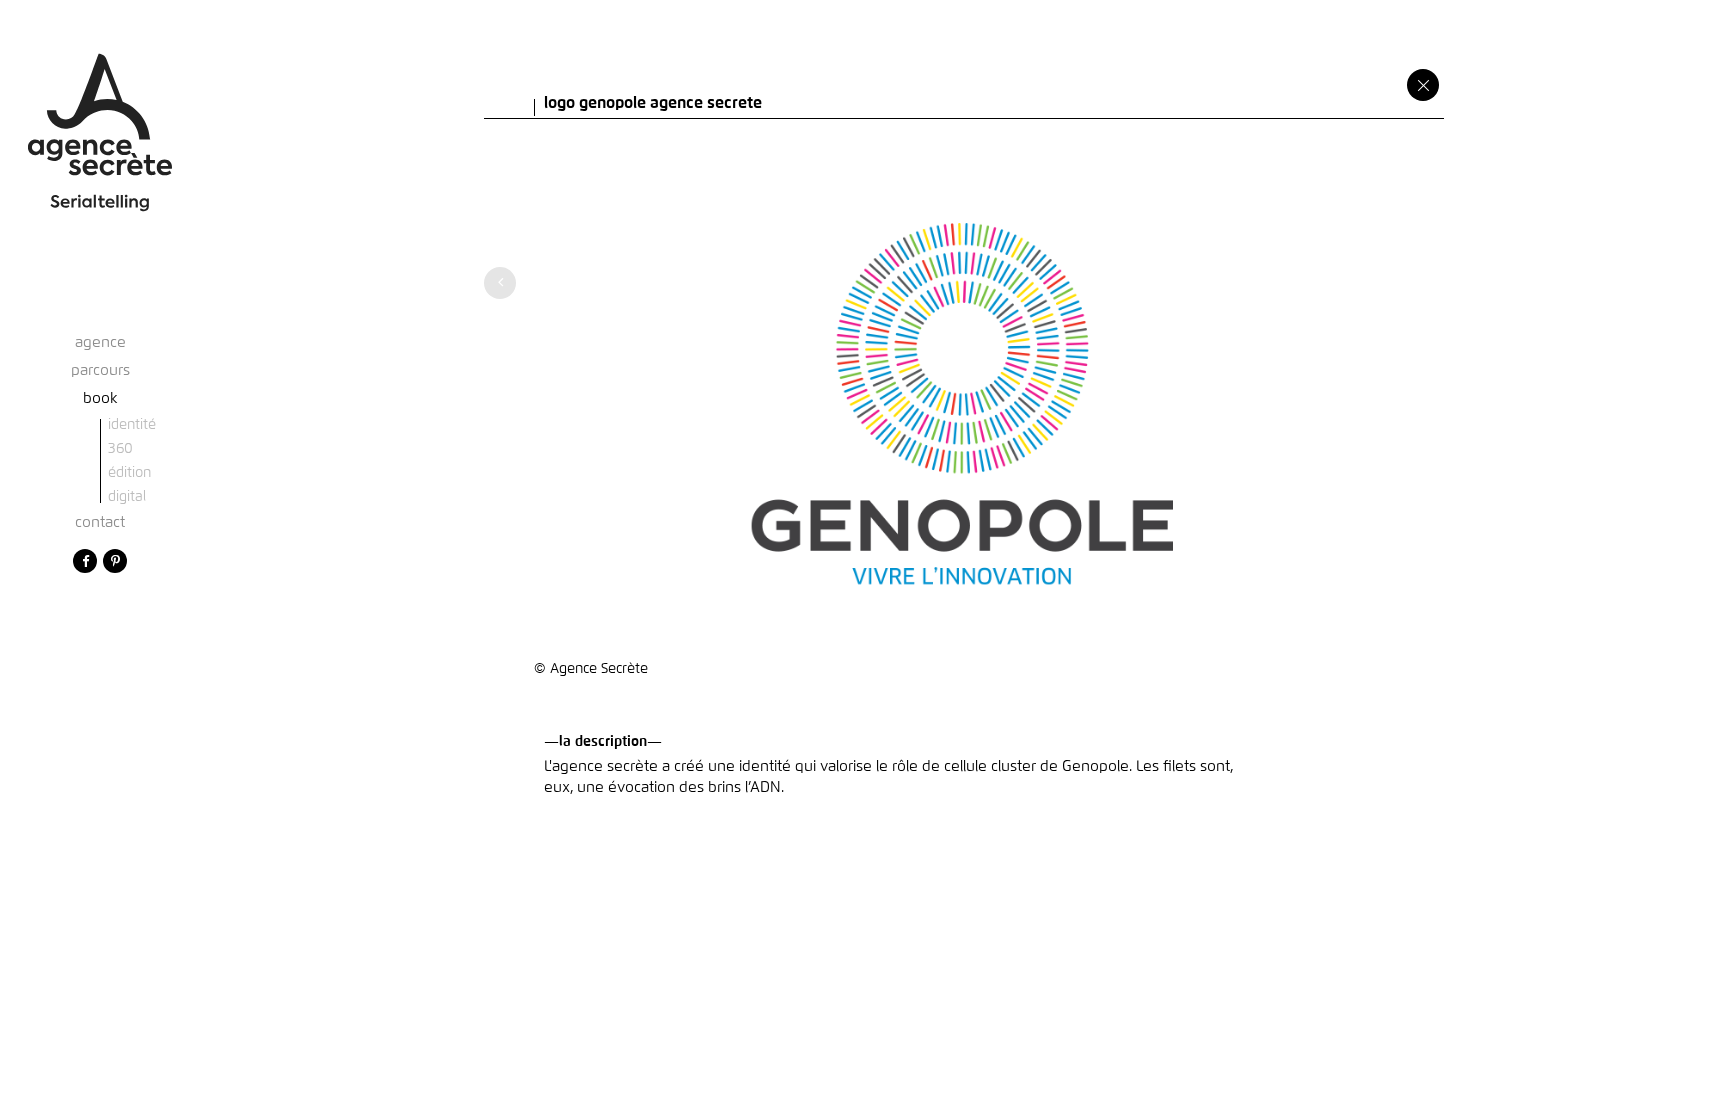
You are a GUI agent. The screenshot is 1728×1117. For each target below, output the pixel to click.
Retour (1423, 85)
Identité (132, 425)
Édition (129, 473)
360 (120, 449)
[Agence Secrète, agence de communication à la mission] (100, 114)
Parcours (100, 370)
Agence (100, 342)
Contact (100, 522)
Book (100, 398)
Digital (127, 497)
